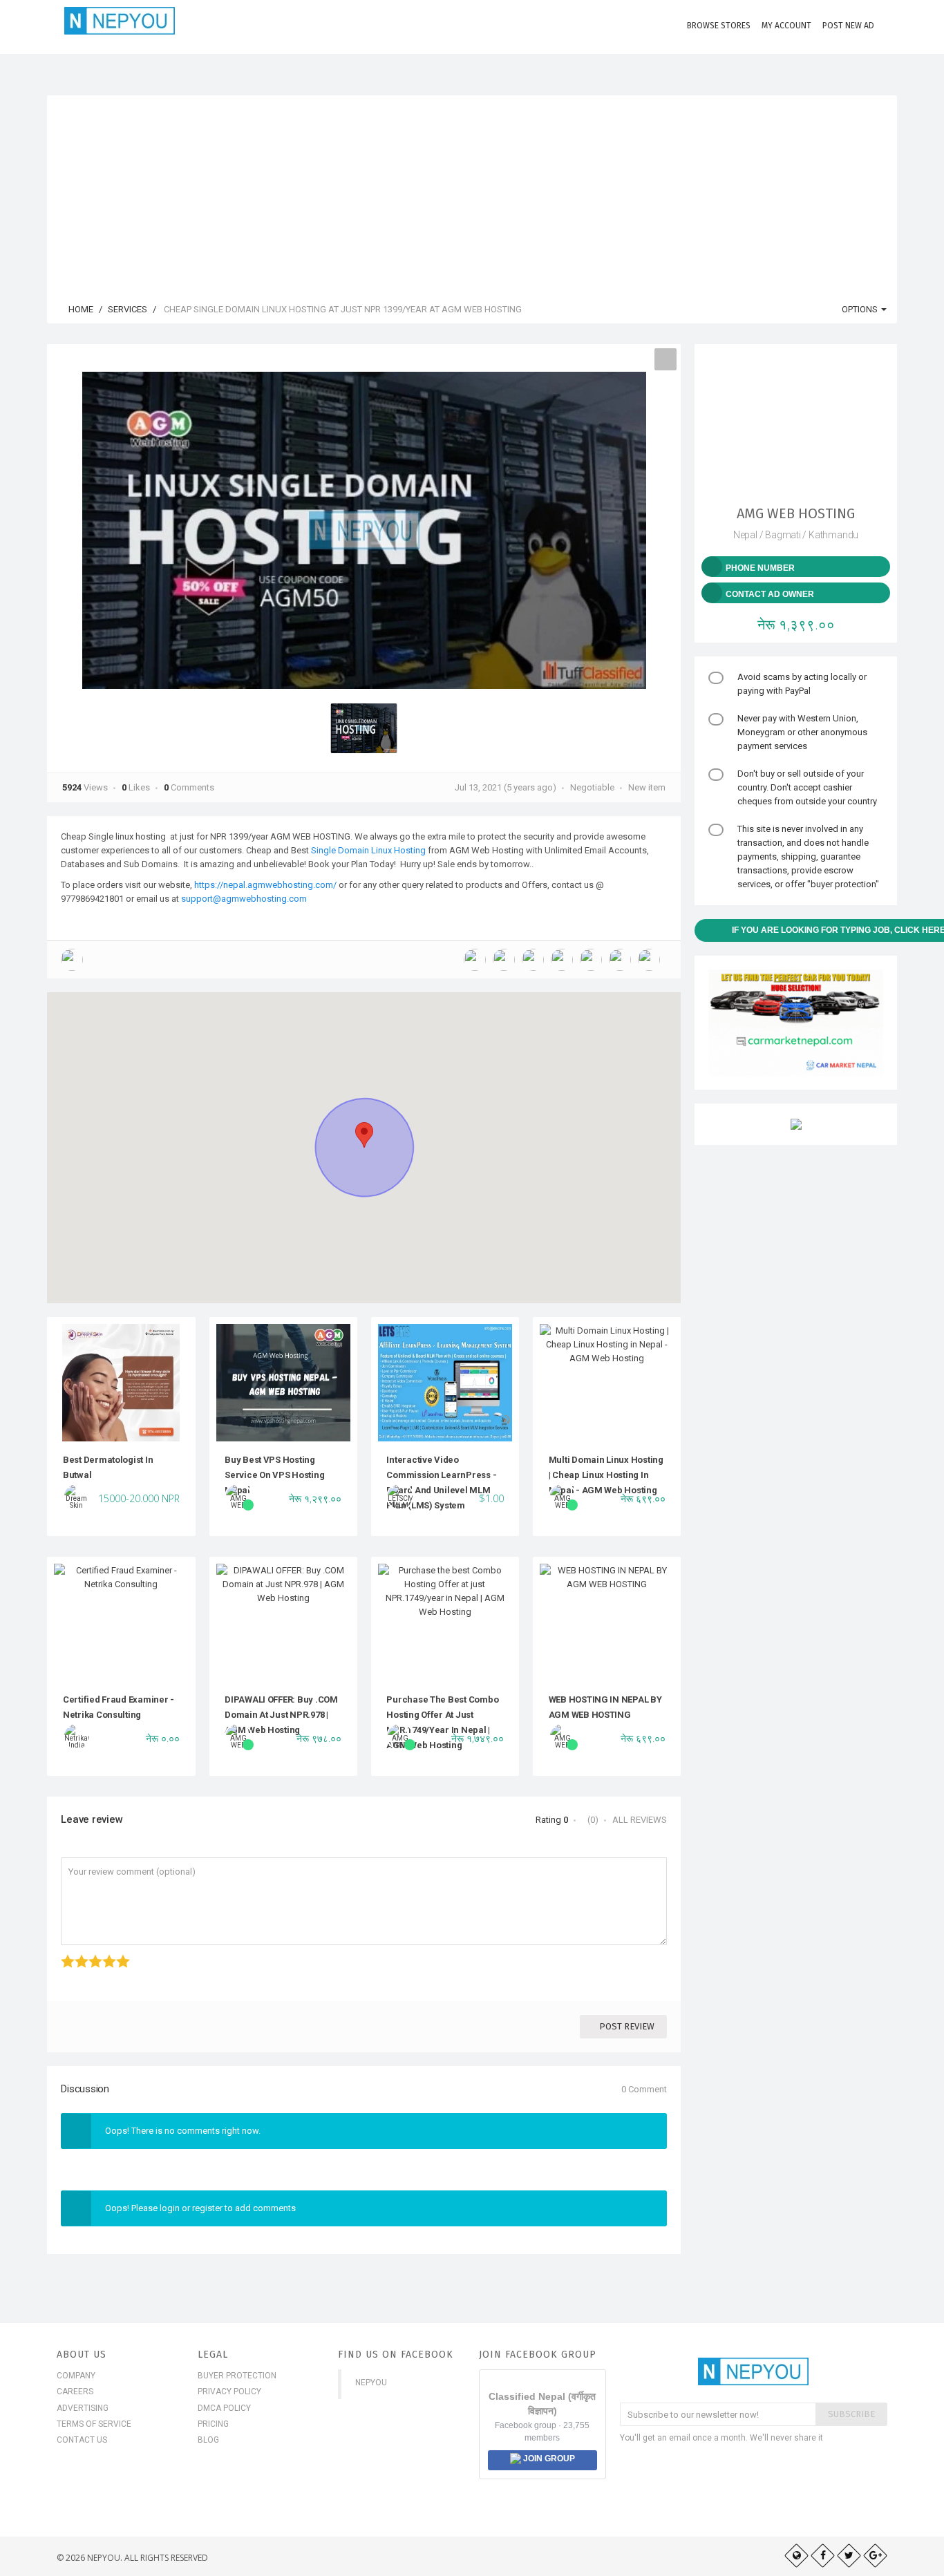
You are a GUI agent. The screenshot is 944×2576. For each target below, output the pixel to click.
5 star (117, 1954)
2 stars (76, 1954)
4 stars (104, 1954)
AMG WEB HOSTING (796, 513)
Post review (627, 2026)
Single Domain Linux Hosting (368, 850)
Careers (75, 2392)
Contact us (82, 2440)
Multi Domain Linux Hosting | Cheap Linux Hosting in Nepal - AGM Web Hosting (606, 1475)
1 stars (63, 1954)
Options (861, 309)
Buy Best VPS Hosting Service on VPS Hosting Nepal (274, 1475)
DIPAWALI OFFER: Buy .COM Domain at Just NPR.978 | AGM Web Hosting (281, 1715)
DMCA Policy (224, 2408)
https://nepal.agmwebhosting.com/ (265, 885)
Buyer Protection (237, 2376)
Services (128, 309)
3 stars (90, 1954)
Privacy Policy (229, 2392)
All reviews (640, 1820)
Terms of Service (94, 2424)
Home (80, 309)
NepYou (371, 2383)
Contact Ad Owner (770, 594)
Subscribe (851, 2414)
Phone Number (760, 568)
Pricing (213, 2424)
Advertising (83, 2408)
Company (76, 2376)
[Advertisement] (472, 192)
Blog (208, 2440)
